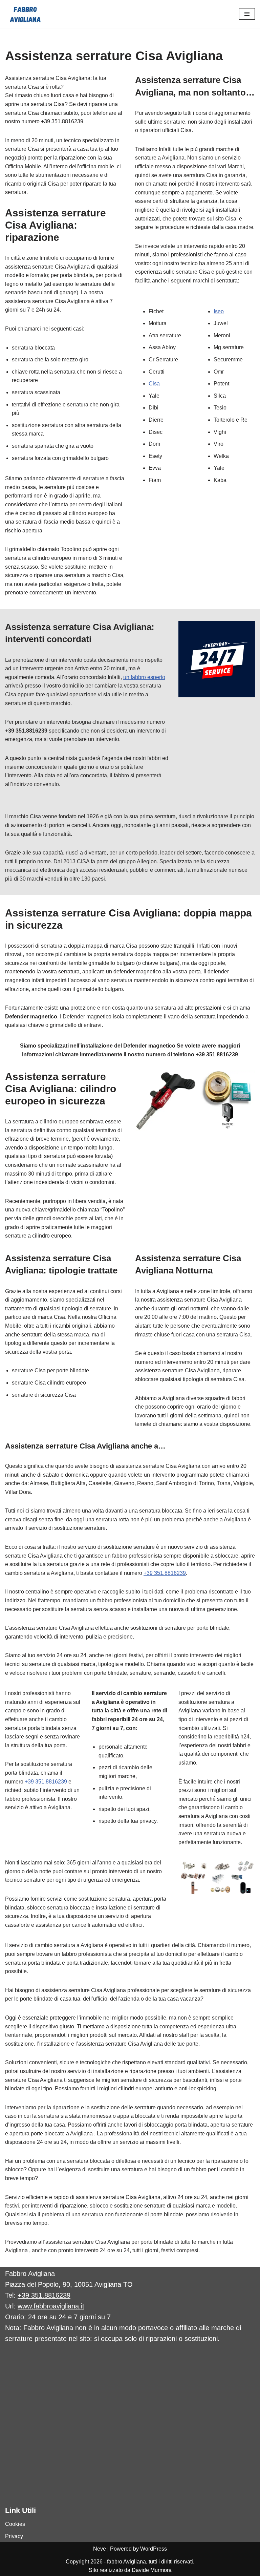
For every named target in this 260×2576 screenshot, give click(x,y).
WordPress (154, 2549)
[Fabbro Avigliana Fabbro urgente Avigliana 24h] (25, 14)
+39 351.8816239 (165, 1573)
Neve (100, 2549)
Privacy (14, 2536)
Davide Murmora (152, 2570)
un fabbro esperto (144, 677)
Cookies (15, 2524)
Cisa (154, 384)
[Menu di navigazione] (247, 14)
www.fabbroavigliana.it (51, 2306)
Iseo (219, 311)
